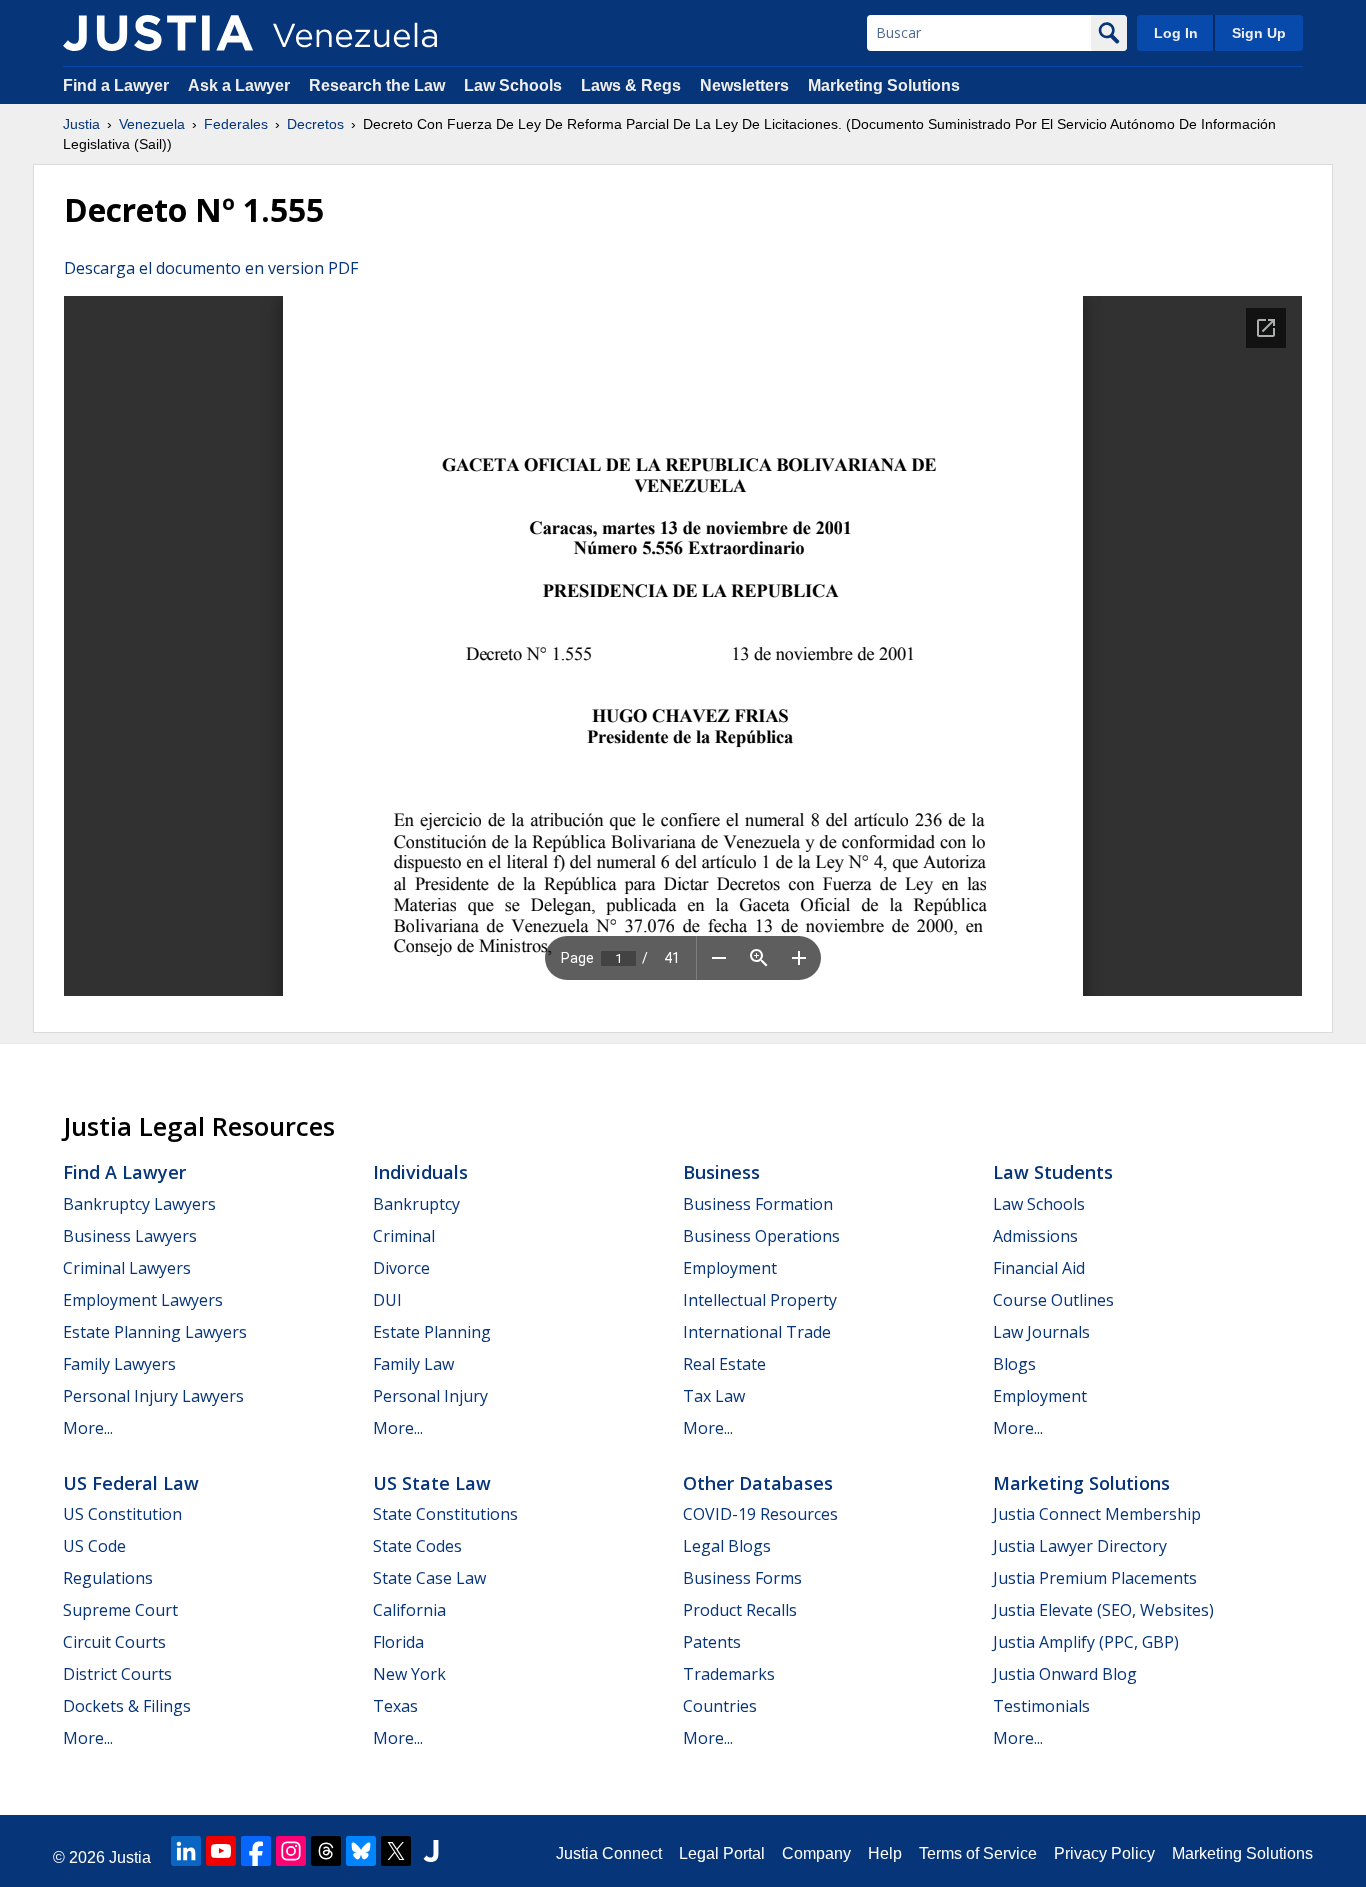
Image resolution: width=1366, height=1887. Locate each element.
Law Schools (513, 85)
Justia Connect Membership (1097, 1514)
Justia (81, 124)
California (409, 1610)
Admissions (1035, 1236)
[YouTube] (221, 1851)
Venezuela (152, 124)
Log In (1176, 33)
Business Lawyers (130, 1236)
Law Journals (1041, 1332)
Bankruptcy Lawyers (139, 1204)
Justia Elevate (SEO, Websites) (1103, 1610)
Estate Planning (432, 1332)
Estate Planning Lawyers (155, 1332)
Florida (398, 1642)
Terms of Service (978, 1853)
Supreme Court (120, 1610)
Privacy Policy (1104, 1853)
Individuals (420, 1172)
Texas (395, 1706)
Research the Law (377, 85)
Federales (236, 124)
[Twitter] (396, 1851)
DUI (387, 1300)
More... (88, 1428)
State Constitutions (445, 1514)
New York (409, 1674)
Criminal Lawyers (127, 1268)
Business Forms (742, 1578)
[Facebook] (256, 1851)
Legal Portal (722, 1853)
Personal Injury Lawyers (153, 1396)
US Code (94, 1546)
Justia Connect (609, 1853)
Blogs (1014, 1364)
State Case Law (429, 1578)
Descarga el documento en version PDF (211, 268)
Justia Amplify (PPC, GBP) (1086, 1642)
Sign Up (1259, 33)
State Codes (417, 1546)
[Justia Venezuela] (158, 33)
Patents (712, 1642)
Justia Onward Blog (1065, 1674)
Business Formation (758, 1204)
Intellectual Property (760, 1300)
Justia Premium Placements (1095, 1578)
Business (721, 1172)
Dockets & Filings (127, 1706)
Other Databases (758, 1483)
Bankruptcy (416, 1204)
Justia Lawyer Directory (1080, 1546)
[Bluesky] (361, 1851)
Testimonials (1041, 1706)
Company (816, 1853)
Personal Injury (430, 1396)
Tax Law (714, 1396)
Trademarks (729, 1674)
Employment (730, 1268)
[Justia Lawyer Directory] (431, 1851)
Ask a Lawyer (241, 85)
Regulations (108, 1578)
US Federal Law (131, 1483)
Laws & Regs (631, 85)
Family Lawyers (119, 1364)
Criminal (404, 1236)
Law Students (1053, 1172)
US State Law (432, 1483)
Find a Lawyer (116, 85)
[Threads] (326, 1851)
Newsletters (744, 85)
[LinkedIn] (186, 1851)
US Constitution (122, 1514)
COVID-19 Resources (760, 1514)
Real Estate (724, 1364)
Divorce (401, 1268)
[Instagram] (291, 1851)
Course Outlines (1053, 1300)
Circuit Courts (114, 1642)
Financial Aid (1039, 1268)
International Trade (757, 1332)
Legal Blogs (727, 1546)
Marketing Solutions (884, 85)
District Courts (117, 1674)
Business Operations (761, 1236)
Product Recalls (740, 1610)
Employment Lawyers (143, 1300)
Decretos (315, 124)
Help (885, 1853)
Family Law (413, 1364)
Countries (720, 1706)
